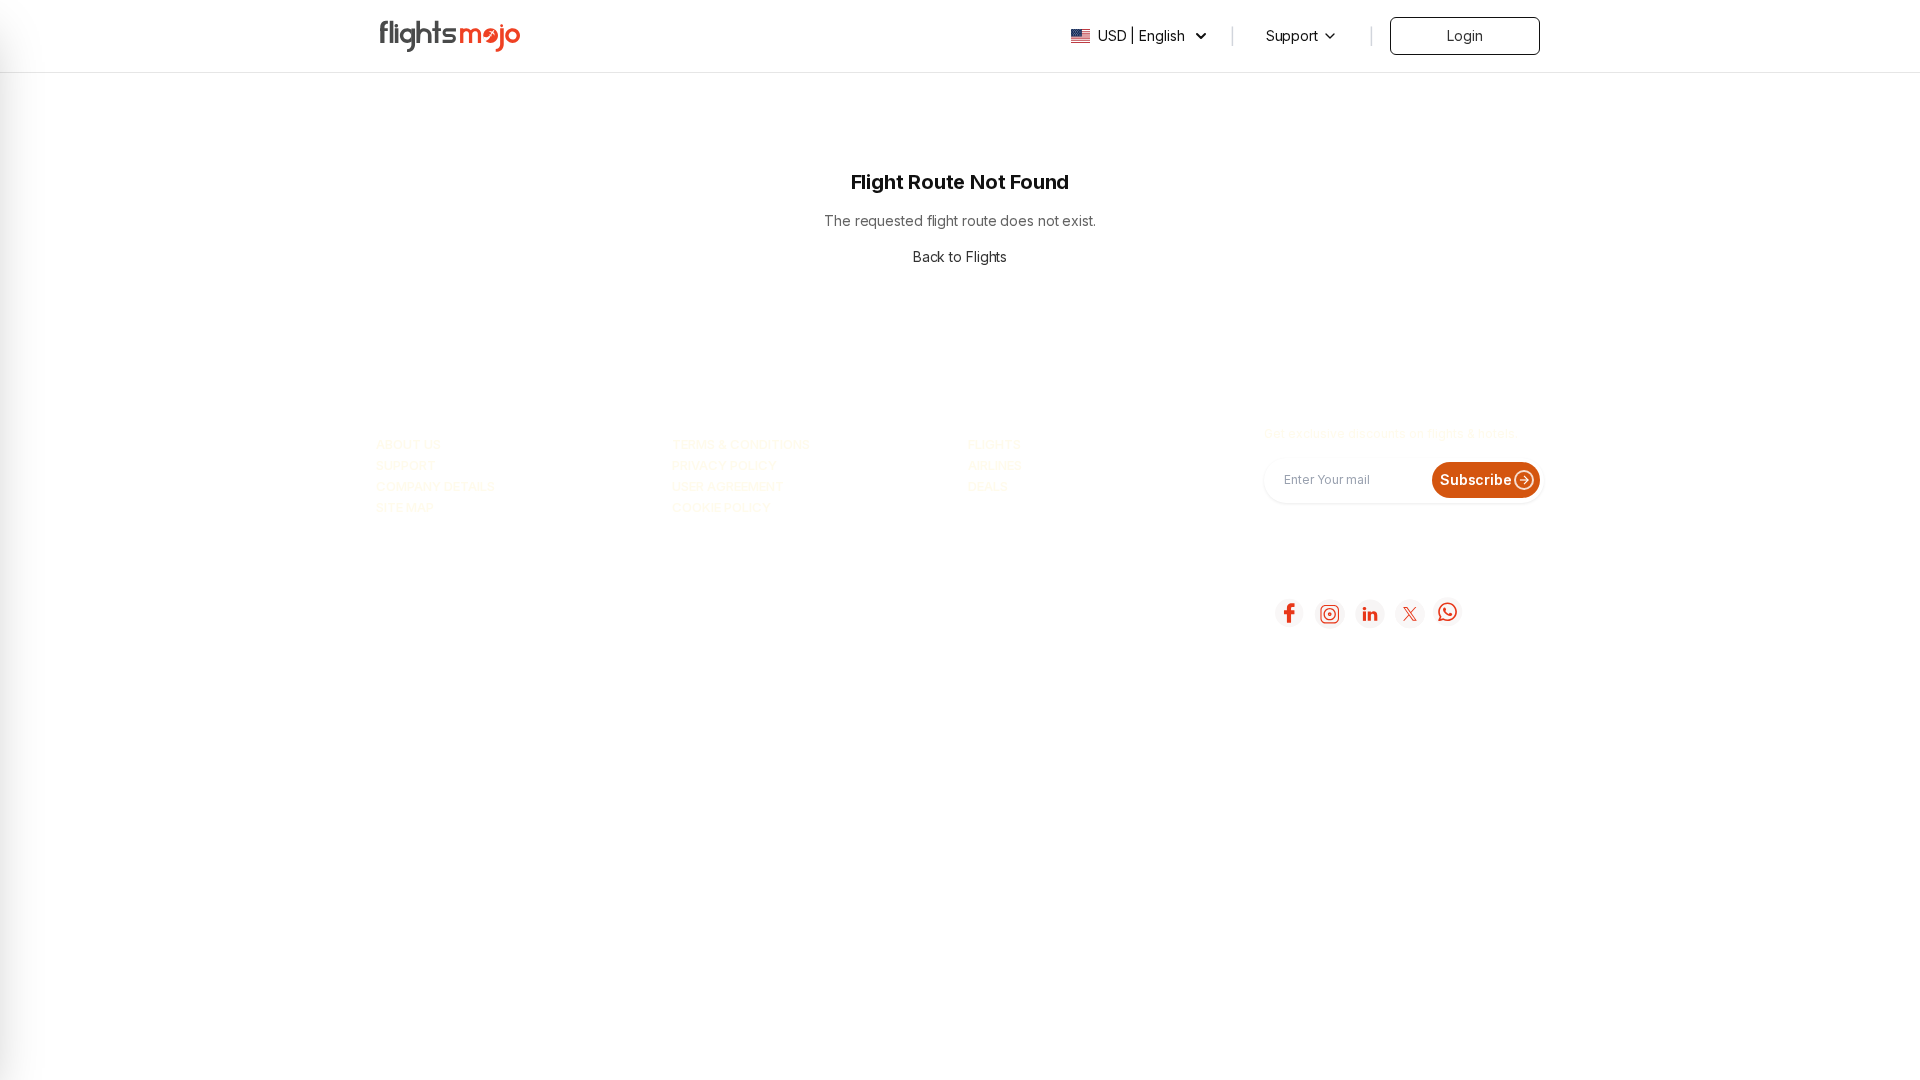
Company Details (435, 486)
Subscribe (1476, 479)
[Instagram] (1328, 613)
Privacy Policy (724, 465)
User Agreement (728, 486)
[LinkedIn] (1368, 613)
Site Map (405, 507)
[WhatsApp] (1448, 613)
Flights (994, 444)
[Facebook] (1288, 613)
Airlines (995, 465)
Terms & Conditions (741, 444)
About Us (408, 444)
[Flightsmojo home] (450, 36)
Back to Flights (960, 256)
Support (406, 465)
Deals (988, 486)
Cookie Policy (721, 507)
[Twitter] (1408, 613)
